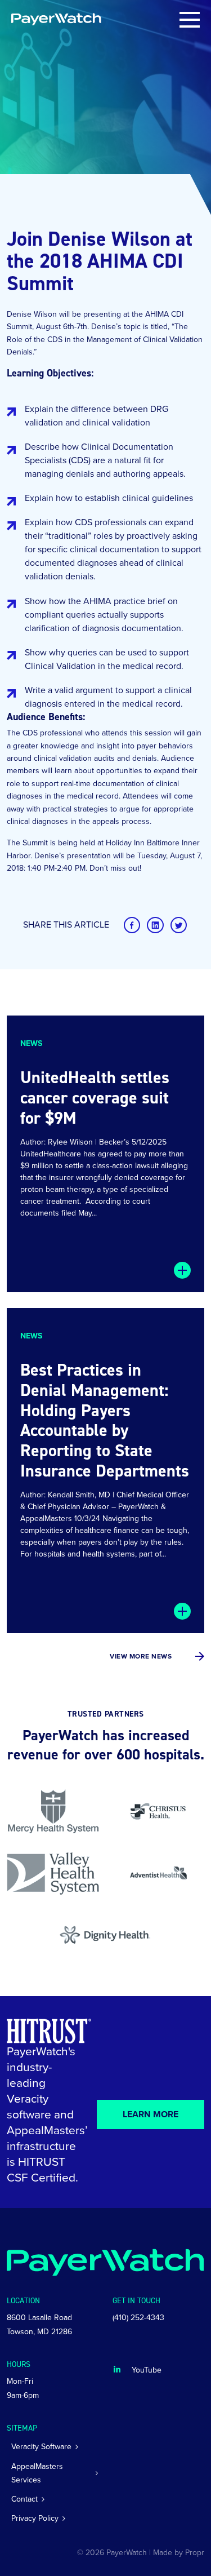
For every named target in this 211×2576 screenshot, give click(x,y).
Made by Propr (179, 2553)
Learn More (151, 2114)
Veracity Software (41, 2447)
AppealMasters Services (37, 2473)
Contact (24, 2499)
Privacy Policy (35, 2518)
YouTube (147, 2370)
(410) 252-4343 (138, 2318)
